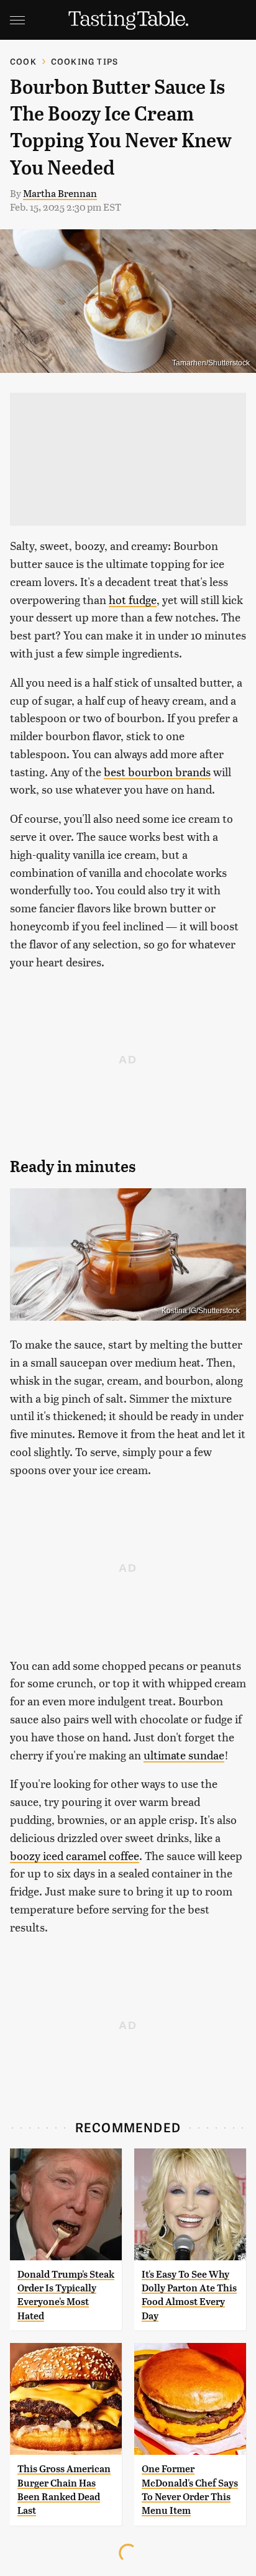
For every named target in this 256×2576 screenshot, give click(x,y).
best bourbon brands (157, 772)
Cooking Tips (85, 61)
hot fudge (133, 599)
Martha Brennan (60, 193)
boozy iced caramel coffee (75, 1855)
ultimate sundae (184, 1755)
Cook (23, 61)
